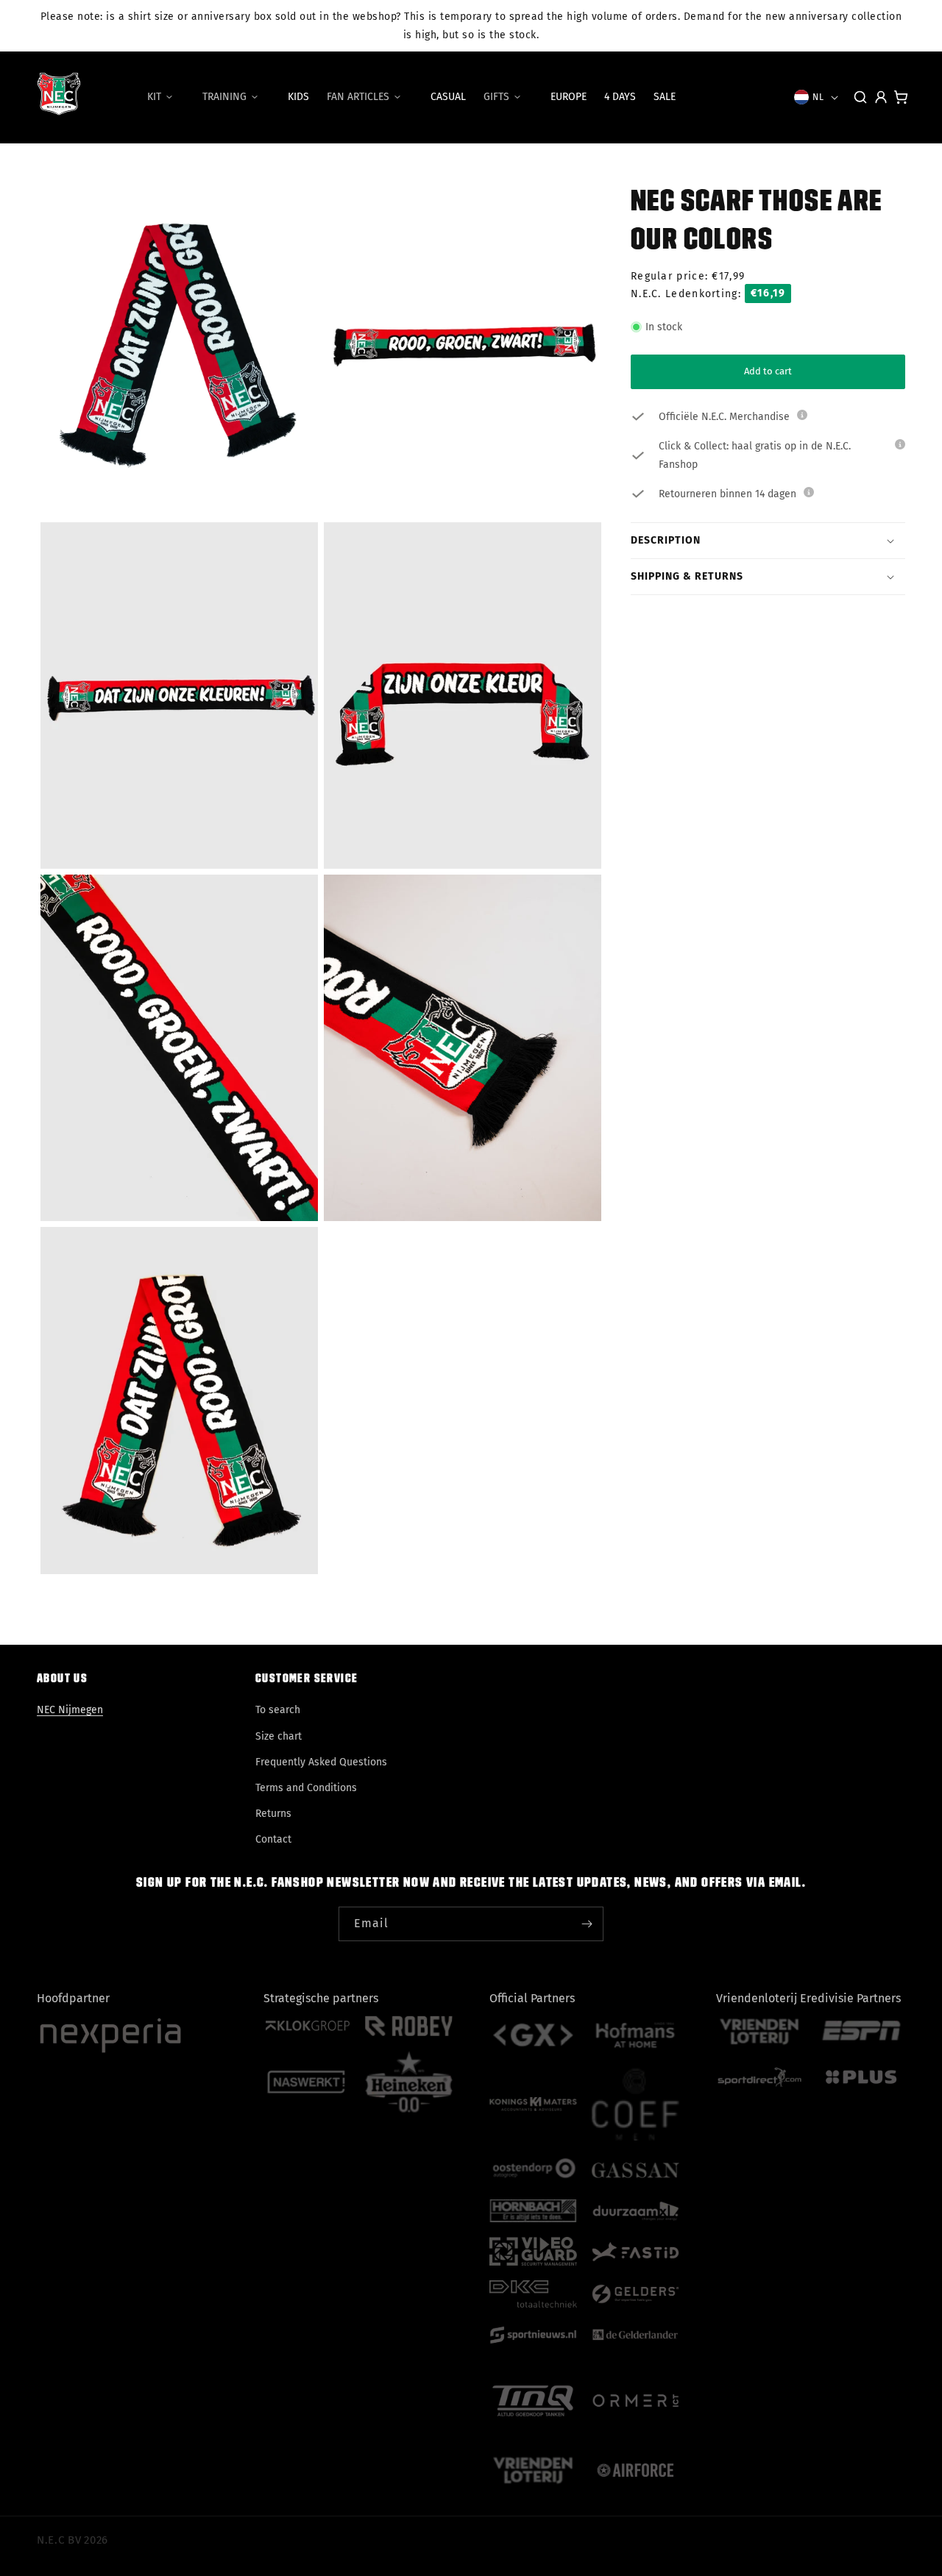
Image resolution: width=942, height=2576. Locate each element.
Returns (273, 1814)
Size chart (279, 1736)
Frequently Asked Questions (321, 1762)
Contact (273, 1839)
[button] (166, 97)
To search (278, 1710)
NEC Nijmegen (70, 1710)
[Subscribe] (587, 1924)
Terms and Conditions (306, 1788)
